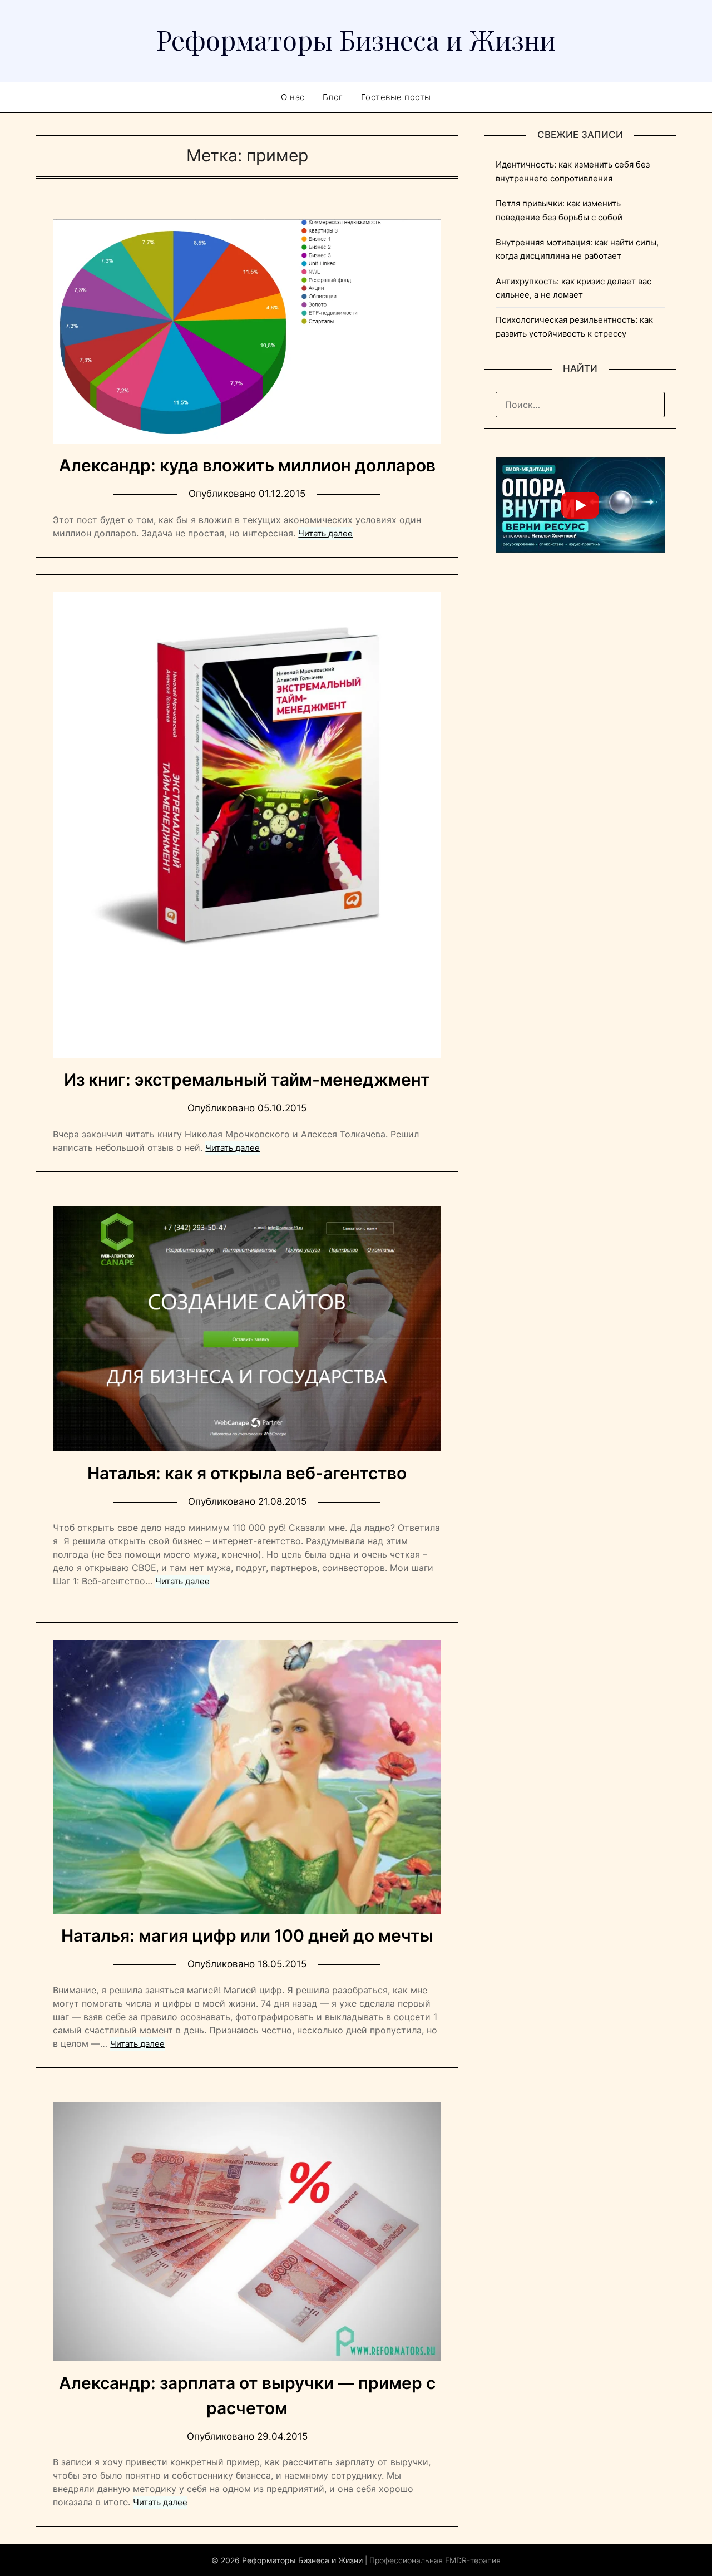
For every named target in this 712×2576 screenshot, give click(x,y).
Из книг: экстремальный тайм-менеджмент (247, 1080)
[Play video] (580, 505)
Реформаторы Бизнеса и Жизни (356, 40)
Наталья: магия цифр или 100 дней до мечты (247, 1935)
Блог (333, 97)
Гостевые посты (396, 97)
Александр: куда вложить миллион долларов (247, 465)
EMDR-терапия (473, 2560)
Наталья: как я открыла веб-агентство (247, 1473)
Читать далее (325, 533)
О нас (293, 97)
